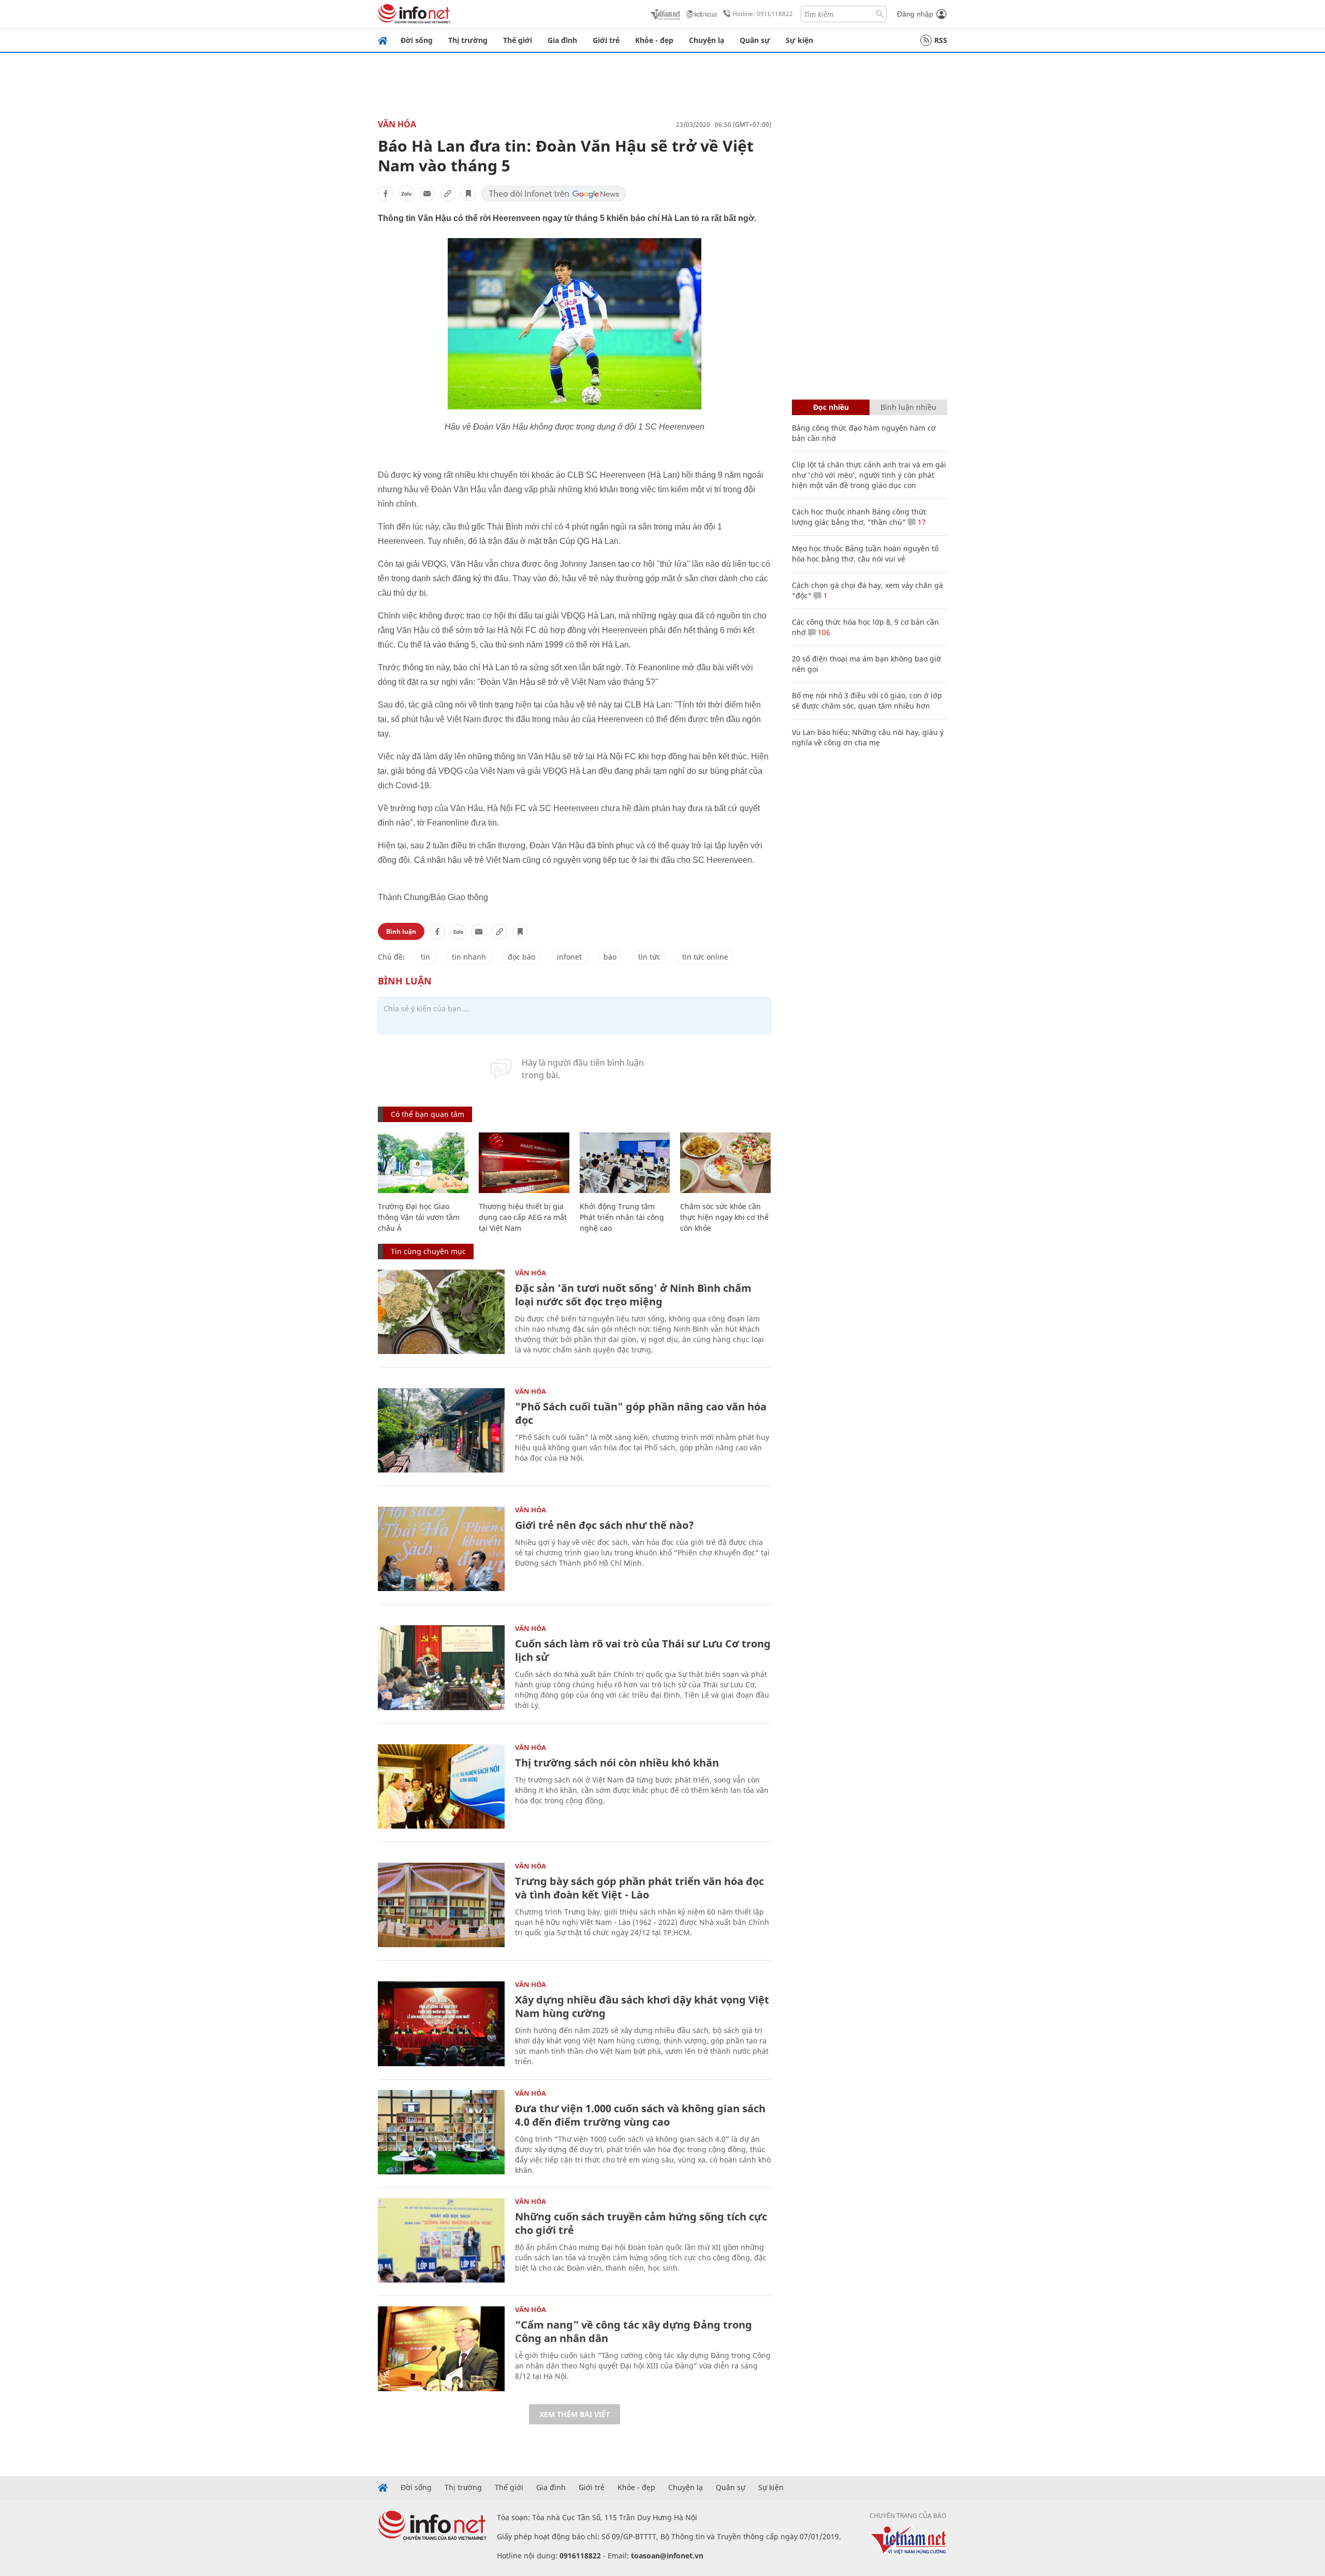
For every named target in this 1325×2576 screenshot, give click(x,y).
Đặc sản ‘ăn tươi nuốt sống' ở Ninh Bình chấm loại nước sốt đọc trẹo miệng (633, 1295)
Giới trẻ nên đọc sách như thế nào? (605, 1525)
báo (610, 957)
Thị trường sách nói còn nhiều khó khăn (617, 1763)
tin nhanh (469, 957)
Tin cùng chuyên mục (428, 1251)
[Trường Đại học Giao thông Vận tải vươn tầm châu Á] (423, 1163)
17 (921, 522)
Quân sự (755, 40)
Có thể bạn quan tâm (428, 1114)
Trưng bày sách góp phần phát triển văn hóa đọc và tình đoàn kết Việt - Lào (639, 1888)
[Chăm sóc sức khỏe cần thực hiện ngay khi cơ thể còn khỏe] (725, 1163)
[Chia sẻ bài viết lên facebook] (386, 194)
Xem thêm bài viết (575, 2414)
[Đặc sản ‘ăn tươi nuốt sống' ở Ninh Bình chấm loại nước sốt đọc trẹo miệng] (441, 1312)
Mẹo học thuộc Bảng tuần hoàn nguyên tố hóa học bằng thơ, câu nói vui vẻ (865, 554)
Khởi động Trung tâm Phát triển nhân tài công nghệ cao (622, 1217)
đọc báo (521, 957)
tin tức (649, 957)
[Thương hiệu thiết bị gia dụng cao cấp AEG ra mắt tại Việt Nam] (524, 1163)
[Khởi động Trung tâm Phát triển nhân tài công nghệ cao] (625, 1163)
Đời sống (417, 40)
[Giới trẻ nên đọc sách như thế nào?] (441, 1549)
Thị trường (468, 40)
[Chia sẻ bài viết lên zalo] (406, 194)
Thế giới (518, 40)
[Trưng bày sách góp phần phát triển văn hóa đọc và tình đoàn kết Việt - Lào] (441, 1905)
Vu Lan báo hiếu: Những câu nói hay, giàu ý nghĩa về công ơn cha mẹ (868, 737)
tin (425, 957)
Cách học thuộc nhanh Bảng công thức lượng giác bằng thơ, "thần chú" (859, 517)
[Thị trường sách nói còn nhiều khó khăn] (441, 1786)
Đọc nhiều (831, 407)
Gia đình (562, 40)
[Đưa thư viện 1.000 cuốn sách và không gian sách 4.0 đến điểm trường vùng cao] (441, 2132)
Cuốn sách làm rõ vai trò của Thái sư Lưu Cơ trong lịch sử (643, 1650)
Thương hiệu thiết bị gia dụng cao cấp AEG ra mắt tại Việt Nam (523, 1217)
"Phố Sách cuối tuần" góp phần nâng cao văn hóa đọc (641, 1413)
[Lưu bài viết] (468, 194)
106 (823, 632)
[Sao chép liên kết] (448, 194)
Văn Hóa (397, 124)
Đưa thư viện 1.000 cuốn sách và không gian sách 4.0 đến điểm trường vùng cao (640, 2115)
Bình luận (401, 931)
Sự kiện (799, 40)
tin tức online (705, 957)
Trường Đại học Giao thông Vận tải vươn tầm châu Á (419, 1217)
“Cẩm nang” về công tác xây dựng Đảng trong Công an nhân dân (634, 2331)
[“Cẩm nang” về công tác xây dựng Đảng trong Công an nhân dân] (441, 2349)
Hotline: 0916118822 (763, 14)
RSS (941, 40)
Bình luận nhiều (908, 407)
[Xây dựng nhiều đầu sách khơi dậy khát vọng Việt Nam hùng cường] (441, 2023)
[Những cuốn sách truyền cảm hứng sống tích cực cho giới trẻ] (441, 2240)
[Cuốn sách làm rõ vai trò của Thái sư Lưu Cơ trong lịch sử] (441, 1667)
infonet (569, 957)
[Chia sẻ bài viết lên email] (427, 194)
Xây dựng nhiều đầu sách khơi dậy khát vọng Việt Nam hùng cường (642, 2006)
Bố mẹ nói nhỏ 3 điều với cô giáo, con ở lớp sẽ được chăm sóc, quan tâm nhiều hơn (867, 701)
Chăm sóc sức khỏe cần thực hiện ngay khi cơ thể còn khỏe (724, 1217)
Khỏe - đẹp (654, 40)
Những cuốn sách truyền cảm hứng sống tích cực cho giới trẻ (641, 2223)
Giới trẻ (606, 40)
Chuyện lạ (706, 40)
